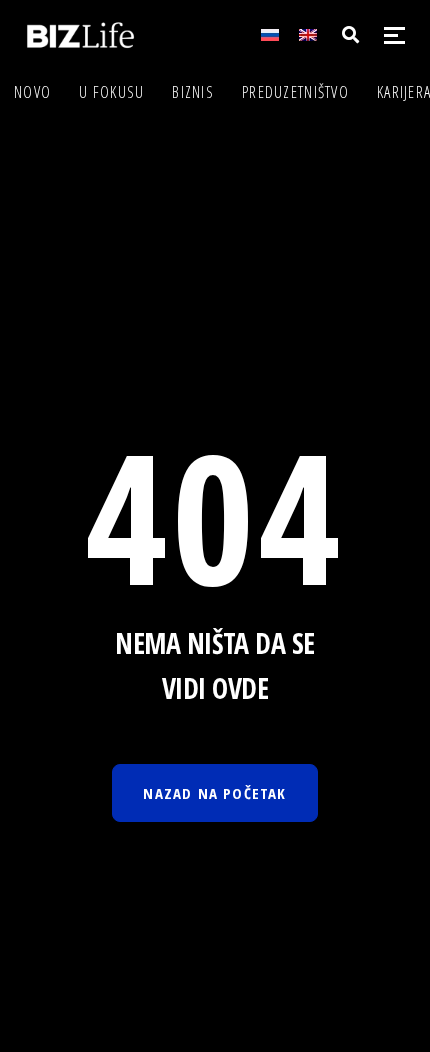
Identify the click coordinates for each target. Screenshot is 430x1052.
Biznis (193, 92)
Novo (32, 92)
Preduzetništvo (295, 92)
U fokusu (111, 92)
